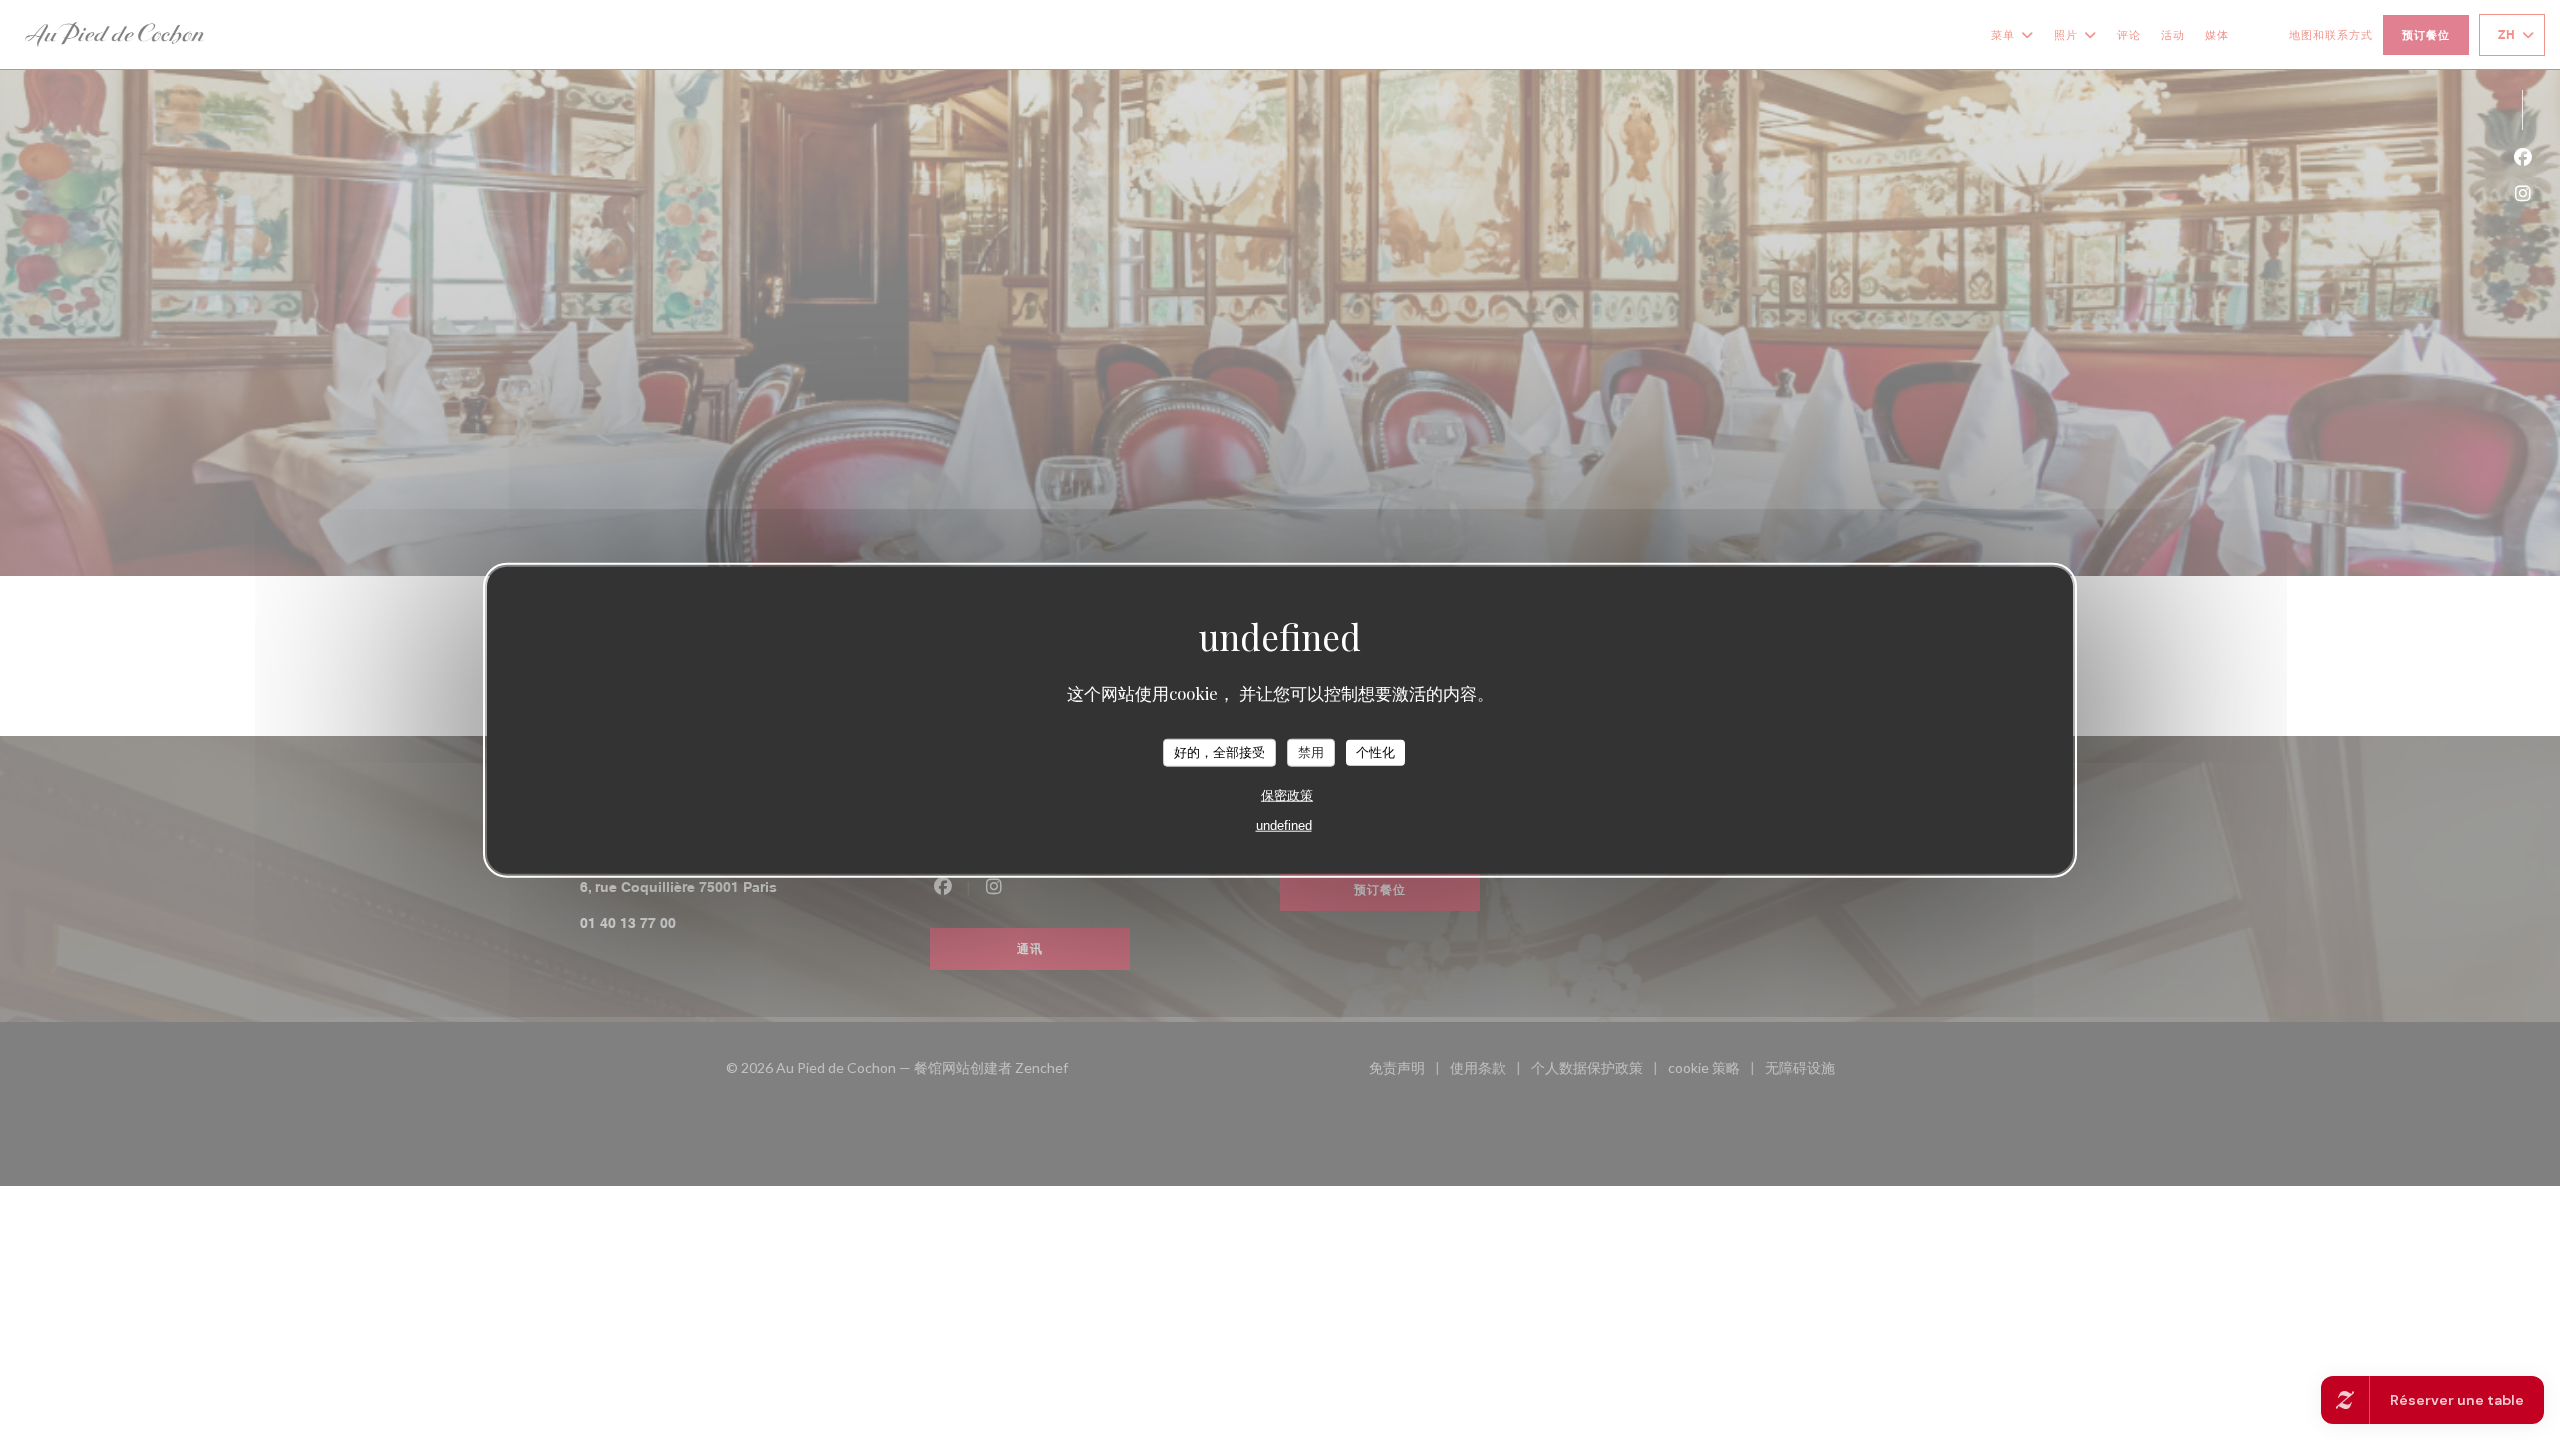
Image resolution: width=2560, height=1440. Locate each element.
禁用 (1311, 752)
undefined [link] (1284, 824)
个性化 (1375, 752)
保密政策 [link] (1287, 794)
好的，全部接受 (1219, 752)
